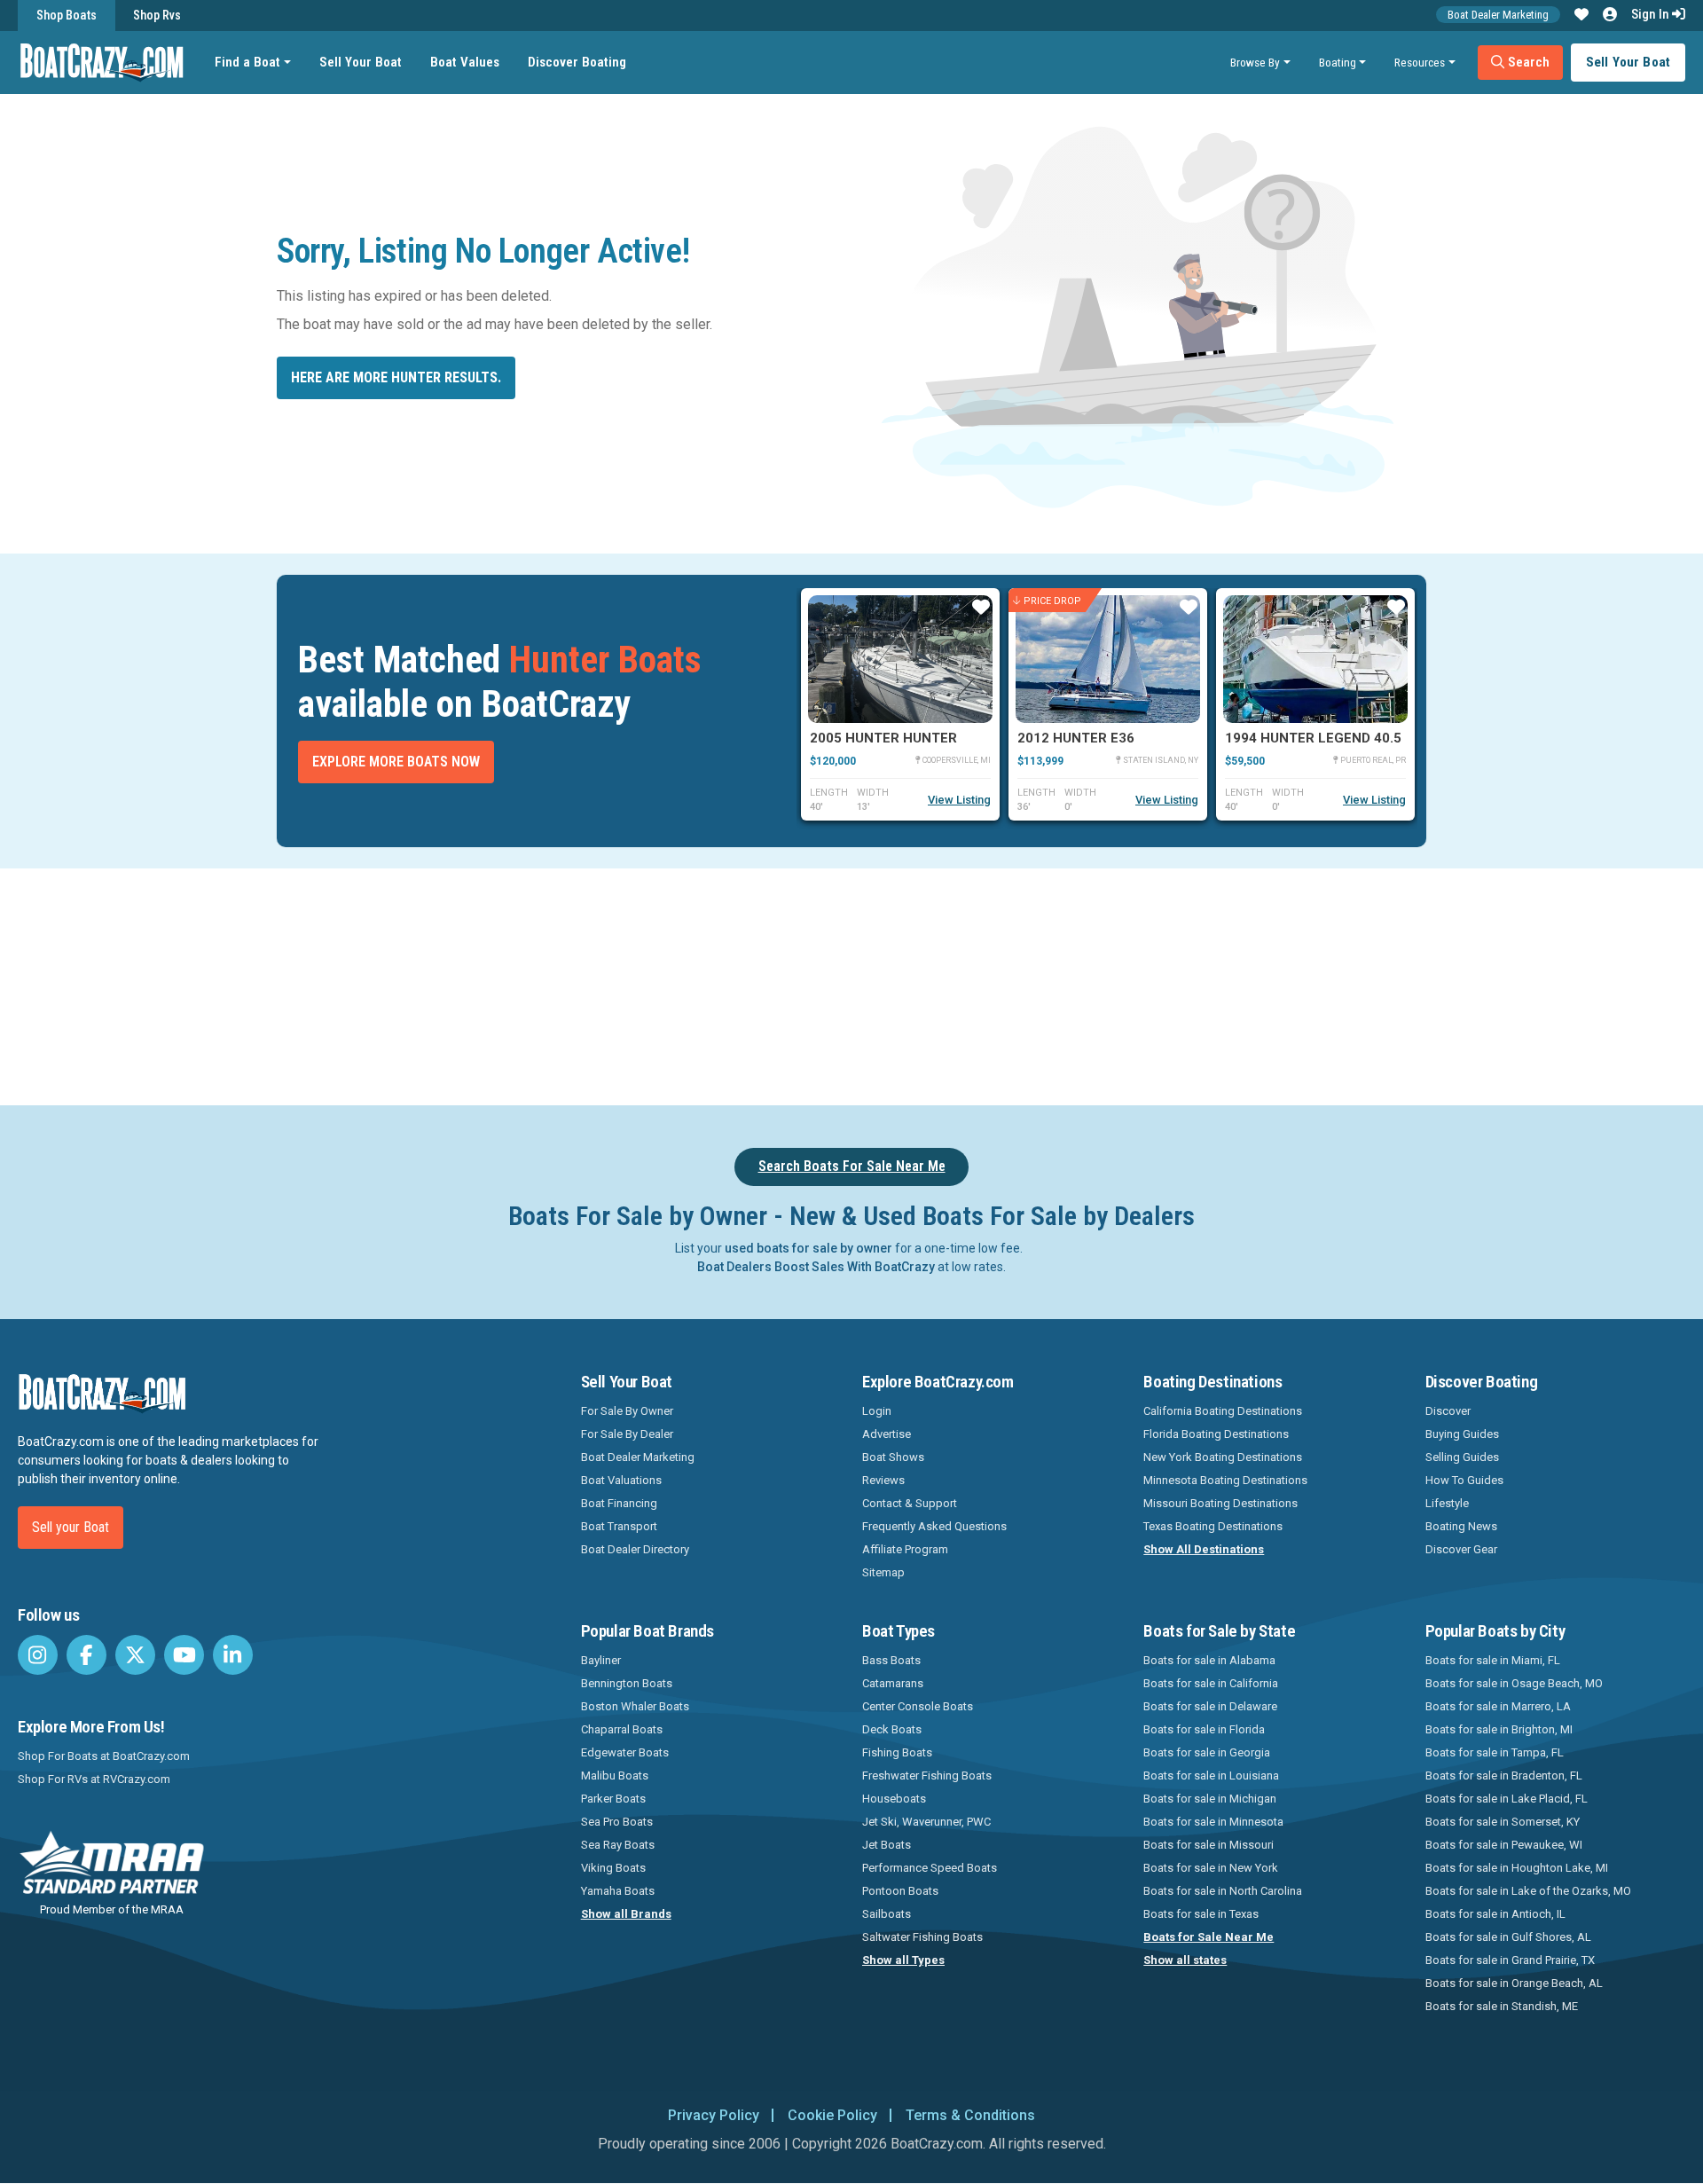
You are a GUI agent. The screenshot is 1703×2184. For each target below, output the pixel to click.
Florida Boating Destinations (1216, 1434)
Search (1527, 62)
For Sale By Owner (627, 1411)
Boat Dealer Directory (635, 1549)
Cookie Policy (832, 2115)
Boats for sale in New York (1211, 1868)
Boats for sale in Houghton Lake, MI (1517, 1868)
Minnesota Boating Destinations (1225, 1480)
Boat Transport (619, 1526)
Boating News (1461, 1526)
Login (877, 1411)
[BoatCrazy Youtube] (184, 1655)
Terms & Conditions (970, 2115)
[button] (1581, 15)
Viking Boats (613, 1868)
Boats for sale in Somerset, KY (1503, 1822)
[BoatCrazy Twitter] (135, 1655)
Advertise (887, 1434)
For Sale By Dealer (627, 1434)
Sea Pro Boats (617, 1822)
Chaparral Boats (622, 1729)
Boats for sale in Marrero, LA (1498, 1706)
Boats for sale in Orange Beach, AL (1514, 1983)
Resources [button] (1420, 62)
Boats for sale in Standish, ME (1502, 2006)
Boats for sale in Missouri (1209, 1845)
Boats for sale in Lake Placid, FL (1507, 1799)
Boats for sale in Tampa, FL (1495, 1752)
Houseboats (894, 1799)
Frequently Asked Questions (934, 1526)
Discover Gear (1461, 1549)
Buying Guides (1462, 1434)
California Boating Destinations (1223, 1411)
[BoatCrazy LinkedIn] (233, 1655)
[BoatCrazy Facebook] (86, 1655)
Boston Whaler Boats (635, 1706)
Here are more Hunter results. (396, 377)
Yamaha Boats (618, 1891)
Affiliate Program (905, 1549)
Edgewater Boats (625, 1752)
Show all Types (903, 1960)
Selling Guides (1462, 1457)
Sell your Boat (71, 1527)
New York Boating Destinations (1223, 1457)
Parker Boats (613, 1799)
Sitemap (883, 1572)
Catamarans (893, 1683)
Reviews (883, 1480)
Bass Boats (891, 1660)
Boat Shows (893, 1457)
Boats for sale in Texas (1201, 1914)
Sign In (1652, 14)
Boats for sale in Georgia (1207, 1752)
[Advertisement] (951, 984)
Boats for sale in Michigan (1210, 1799)
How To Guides (1464, 1480)
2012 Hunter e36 (1076, 738)
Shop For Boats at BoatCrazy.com (104, 1756)
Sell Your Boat (361, 62)
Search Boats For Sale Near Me (852, 1166)
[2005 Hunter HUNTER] (900, 659)
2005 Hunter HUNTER (883, 738)
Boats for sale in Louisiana (1211, 1775)
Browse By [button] (1255, 62)
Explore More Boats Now (396, 762)
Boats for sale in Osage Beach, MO (1514, 1683)
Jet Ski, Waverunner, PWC (926, 1822)
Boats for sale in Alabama (1209, 1660)
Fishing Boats (897, 1752)
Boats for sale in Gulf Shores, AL (1508, 1937)
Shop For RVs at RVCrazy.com (94, 1779)
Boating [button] (1338, 62)
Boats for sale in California (1211, 1683)
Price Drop (1052, 600)
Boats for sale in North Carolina (1223, 1891)
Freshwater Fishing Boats (927, 1775)
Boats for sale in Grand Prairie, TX (1510, 1960)
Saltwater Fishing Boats (922, 1937)
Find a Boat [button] (247, 62)
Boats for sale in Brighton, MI (1499, 1729)
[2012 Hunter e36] (1108, 659)
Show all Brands (626, 1914)
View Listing (959, 800)
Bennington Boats (627, 1683)
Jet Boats (887, 1845)
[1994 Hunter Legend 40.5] (1315, 659)
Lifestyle (1447, 1503)
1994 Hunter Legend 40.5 (1313, 738)
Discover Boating (577, 62)
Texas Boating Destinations (1213, 1526)
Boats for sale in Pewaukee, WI (1504, 1845)
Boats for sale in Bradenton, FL (1504, 1775)
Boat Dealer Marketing (1498, 15)
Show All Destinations (1204, 1549)
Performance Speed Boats (930, 1868)
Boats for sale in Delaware (1210, 1706)
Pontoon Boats (900, 1891)
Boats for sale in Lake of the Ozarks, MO (1528, 1891)
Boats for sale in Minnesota (1213, 1822)
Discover (1448, 1411)
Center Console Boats (918, 1706)
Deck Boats (892, 1729)
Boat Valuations (621, 1480)
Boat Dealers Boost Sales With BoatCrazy (816, 1267)
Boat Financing (619, 1503)
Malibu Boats (615, 1775)
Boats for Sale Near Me (1209, 1937)
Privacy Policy (714, 2115)
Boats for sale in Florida (1204, 1729)
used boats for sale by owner (808, 1248)
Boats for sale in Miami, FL (1493, 1660)
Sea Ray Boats (618, 1845)
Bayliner (601, 1660)
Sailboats (887, 1914)
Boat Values (465, 62)
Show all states (1185, 1960)
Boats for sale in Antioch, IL (1495, 1914)
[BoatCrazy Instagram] (38, 1655)
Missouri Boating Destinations (1220, 1503)
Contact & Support (910, 1503)
